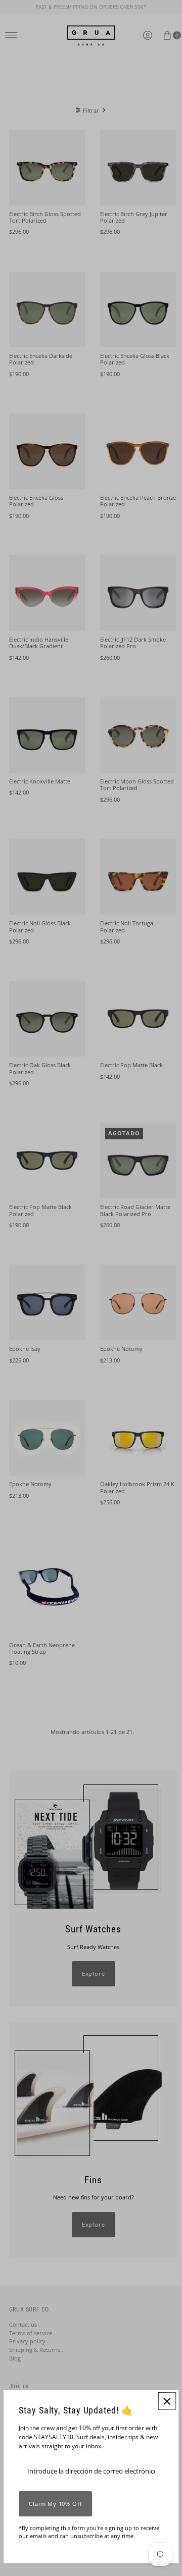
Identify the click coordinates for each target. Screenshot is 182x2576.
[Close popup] (167, 2401)
